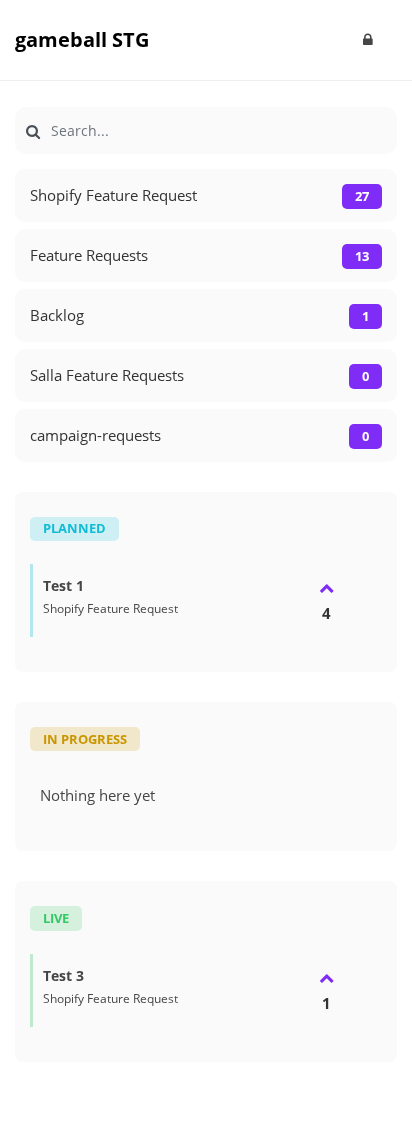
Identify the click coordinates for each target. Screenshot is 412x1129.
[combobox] (206, 130)
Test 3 (63, 975)
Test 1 (63, 585)
